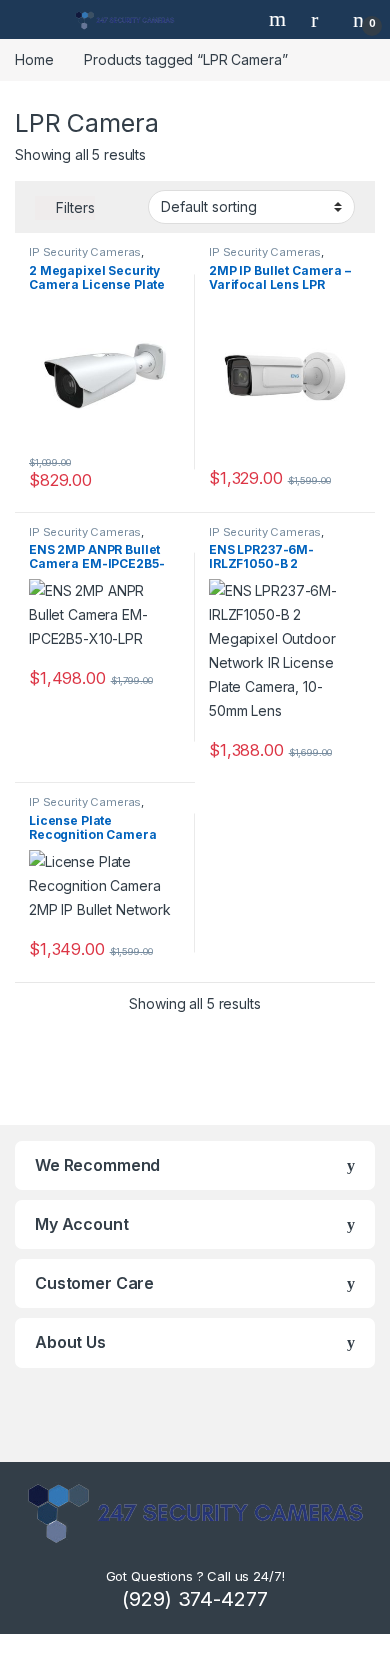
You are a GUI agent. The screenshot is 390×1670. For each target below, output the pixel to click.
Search (280, 19)
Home (34, 59)
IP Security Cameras (85, 252)
